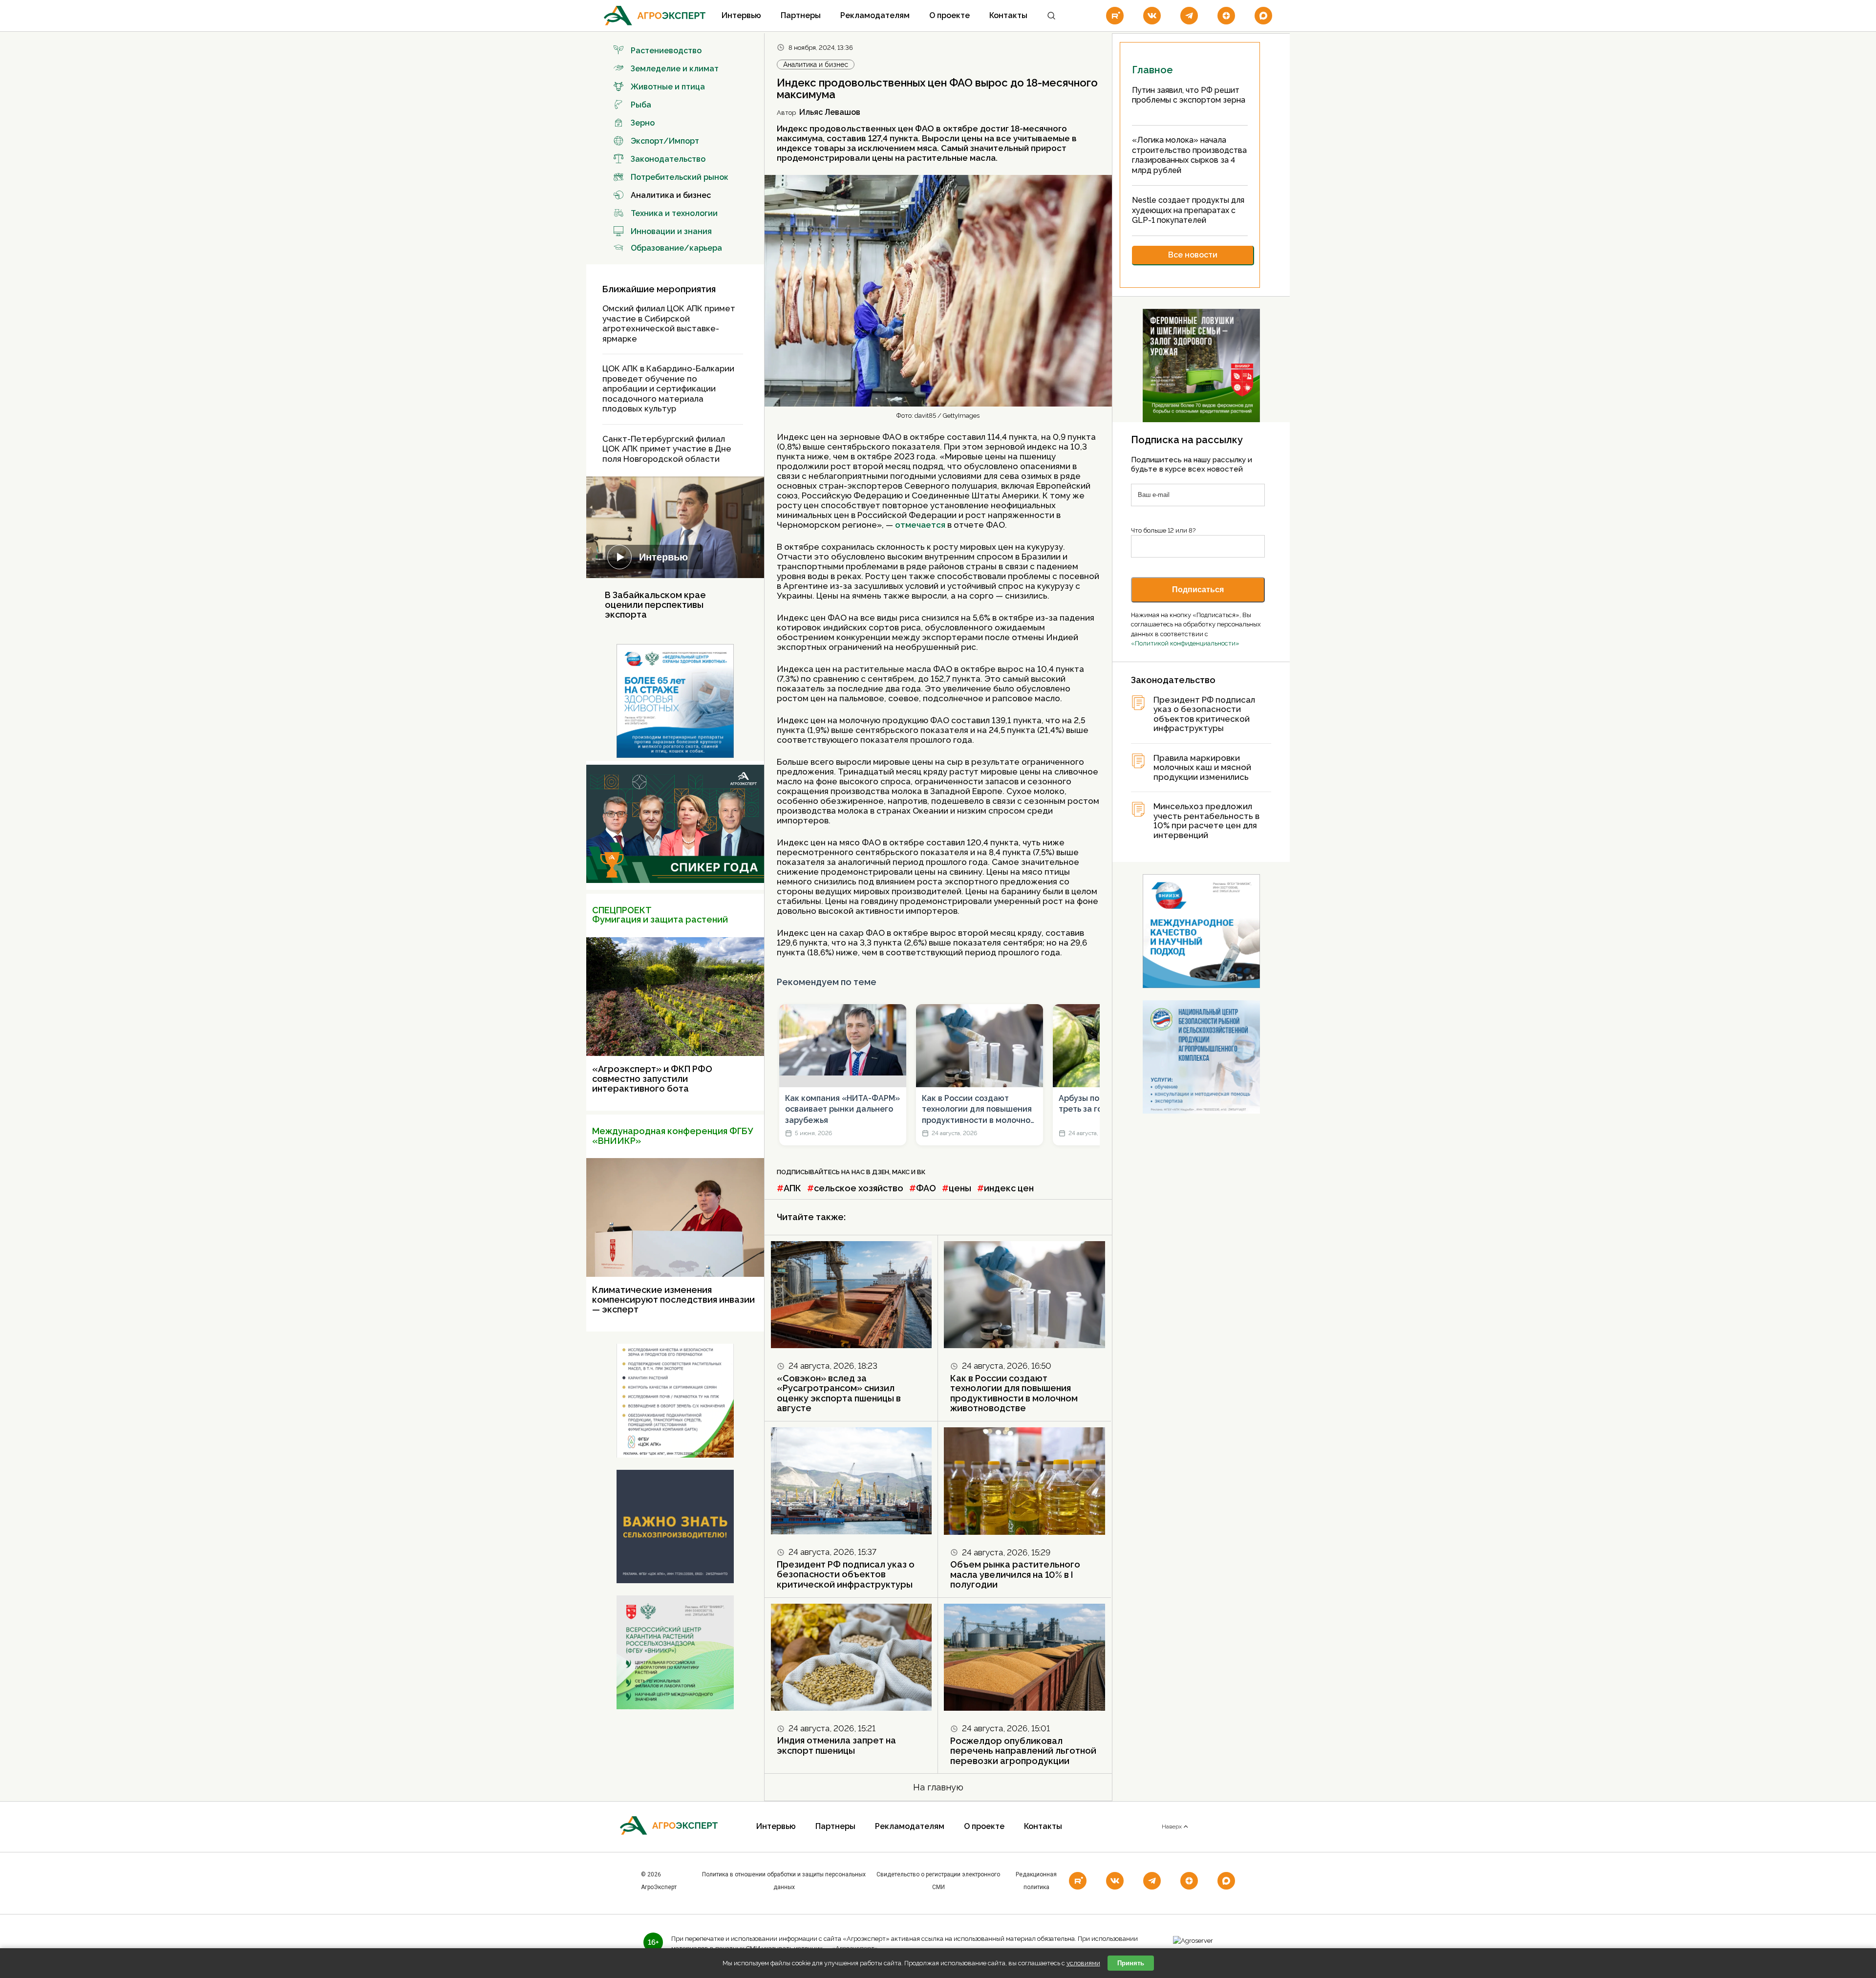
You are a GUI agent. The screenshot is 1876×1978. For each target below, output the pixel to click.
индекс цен (1009, 1188)
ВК (921, 1172)
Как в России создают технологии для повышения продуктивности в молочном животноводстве (979, 1110)
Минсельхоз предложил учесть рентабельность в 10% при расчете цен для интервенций (1206, 821)
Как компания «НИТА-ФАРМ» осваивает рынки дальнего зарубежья (842, 1109)
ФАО (926, 1188)
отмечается (921, 525)
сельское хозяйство (859, 1188)
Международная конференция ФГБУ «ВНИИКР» (672, 1136)
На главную (938, 1787)
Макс (901, 1172)
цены (960, 1188)
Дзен (881, 1172)
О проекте (949, 15)
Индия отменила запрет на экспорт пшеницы (836, 1745)
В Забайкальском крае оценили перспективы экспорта (655, 605)
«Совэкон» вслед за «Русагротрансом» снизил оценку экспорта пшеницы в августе (839, 1393)
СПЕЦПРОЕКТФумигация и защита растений (660, 915)
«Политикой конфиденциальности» (1185, 643)
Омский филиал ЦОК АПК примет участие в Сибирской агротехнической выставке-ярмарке (669, 323)
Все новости (1193, 255)
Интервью (741, 15)
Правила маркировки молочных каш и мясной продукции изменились (1202, 768)
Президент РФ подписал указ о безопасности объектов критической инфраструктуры (846, 1574)
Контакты (1008, 15)
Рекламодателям (875, 15)
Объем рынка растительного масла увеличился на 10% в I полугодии (1015, 1574)
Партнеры (801, 15)
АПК (792, 1188)
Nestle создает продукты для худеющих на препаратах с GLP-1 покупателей (1188, 210)
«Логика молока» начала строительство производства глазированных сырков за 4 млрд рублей (1189, 155)
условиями (1083, 1963)
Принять (1131, 1963)
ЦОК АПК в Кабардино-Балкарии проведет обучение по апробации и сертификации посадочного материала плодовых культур (668, 388)
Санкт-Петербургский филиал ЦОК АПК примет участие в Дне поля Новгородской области (667, 449)
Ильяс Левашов (830, 112)
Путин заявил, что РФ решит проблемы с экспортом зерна (1189, 95)
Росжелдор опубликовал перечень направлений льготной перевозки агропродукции (1023, 1751)
